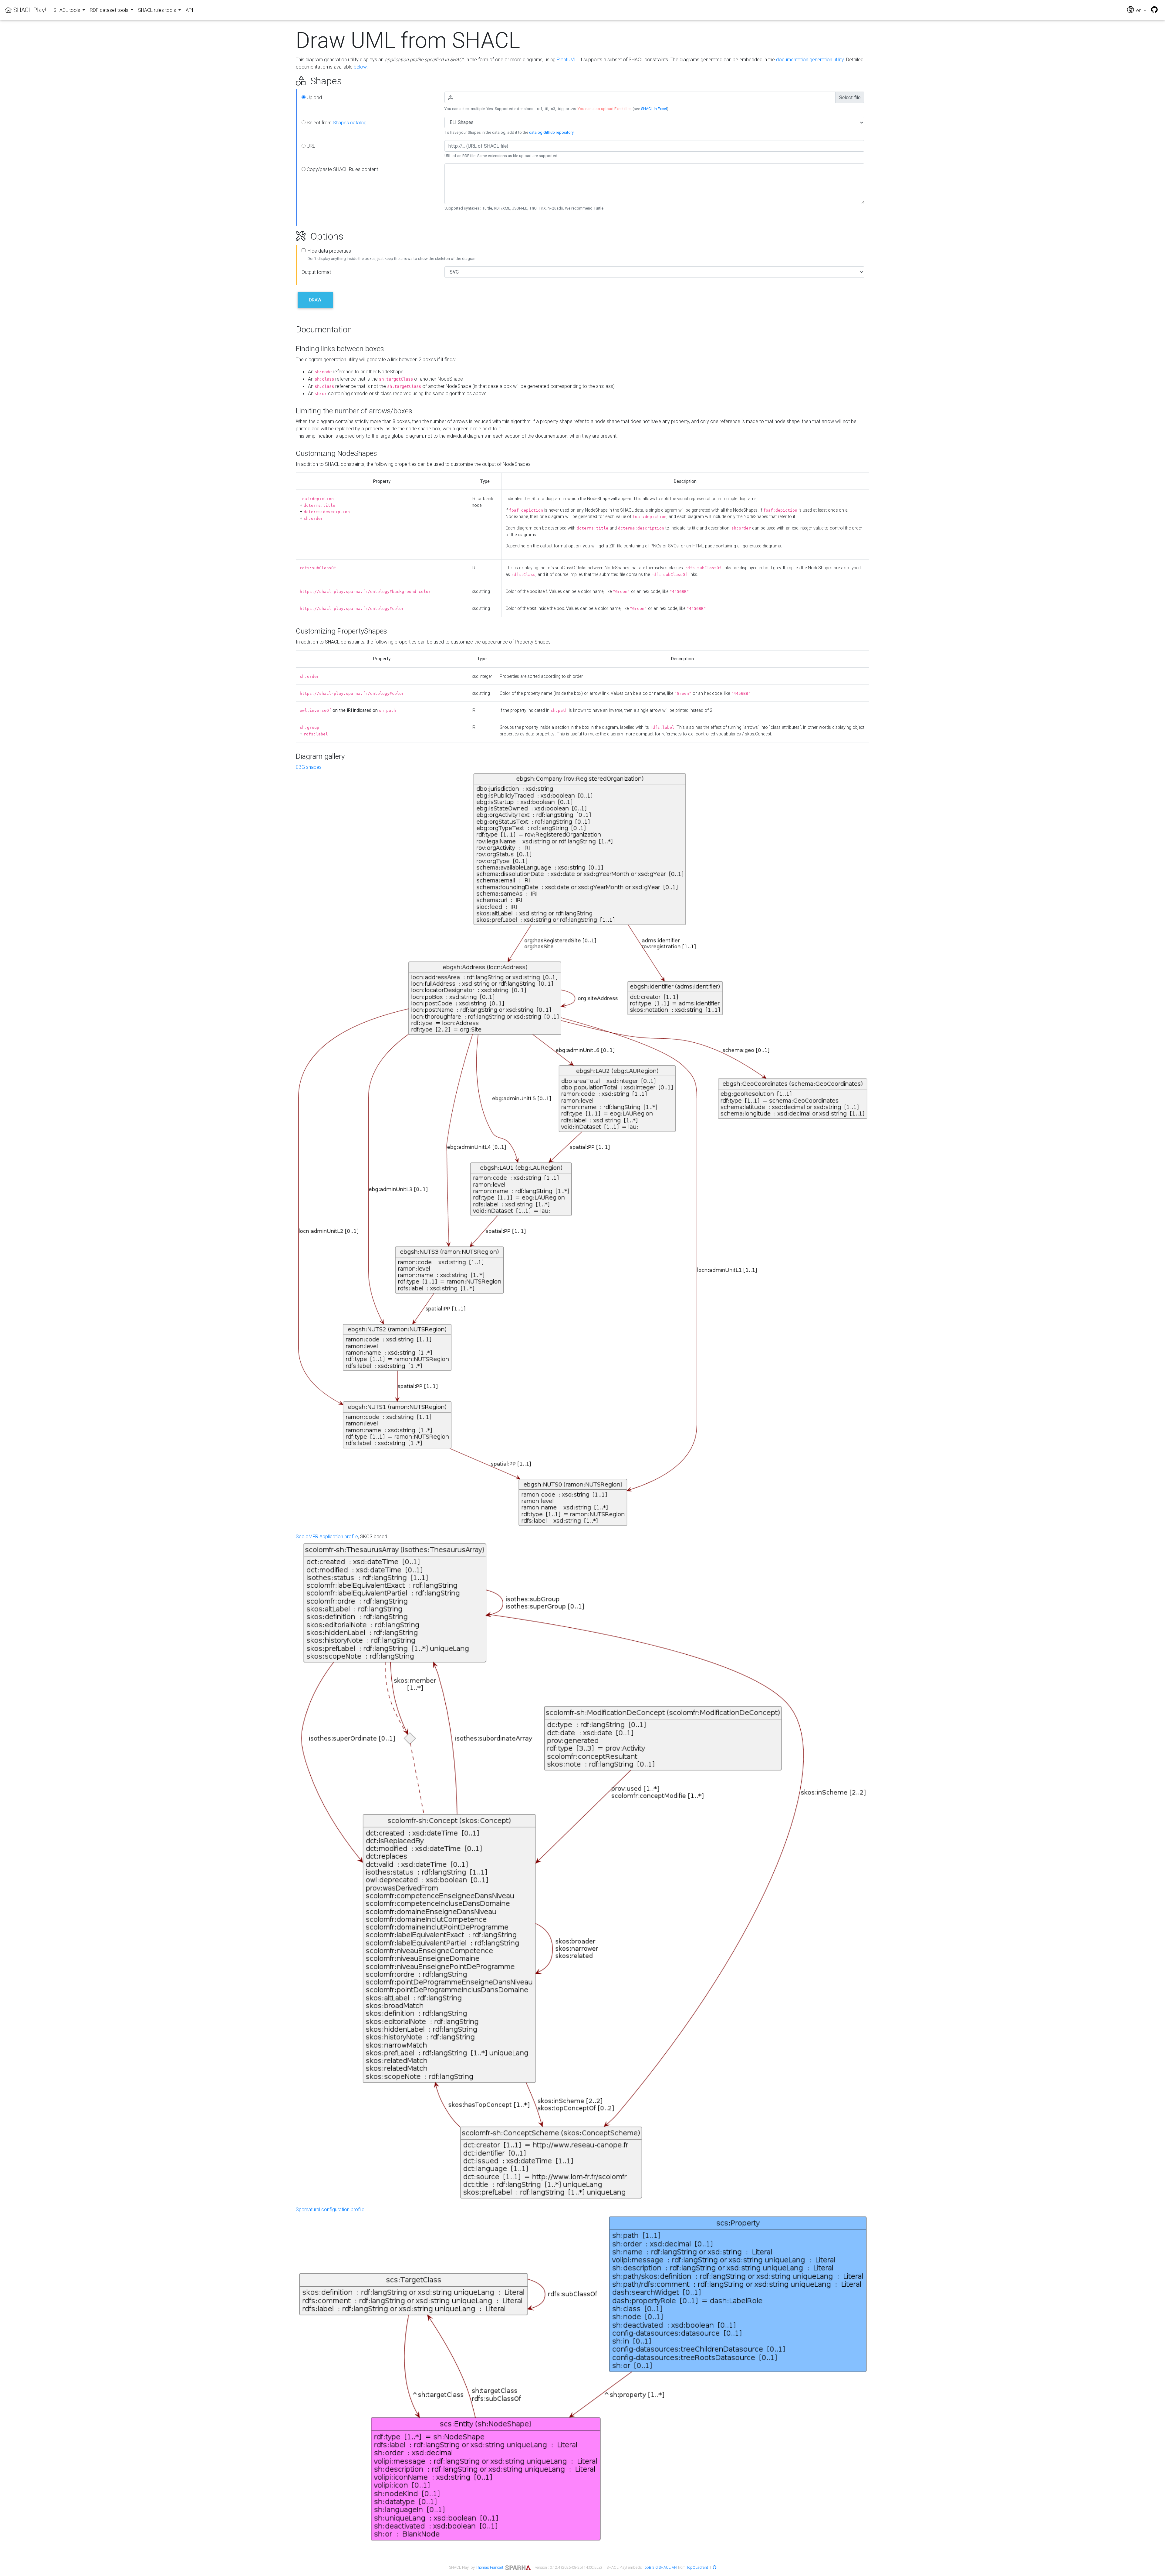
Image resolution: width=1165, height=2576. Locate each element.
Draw (315, 300)
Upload (314, 97)
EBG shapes (309, 767)
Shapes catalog (350, 123)
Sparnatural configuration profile (330, 2209)
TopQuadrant (697, 2567)
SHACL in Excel (654, 109)
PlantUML (567, 59)
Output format (316, 272)
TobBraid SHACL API (660, 2567)
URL (310, 146)
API (189, 10)
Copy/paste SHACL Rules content (342, 169)
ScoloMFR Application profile (327, 1536)
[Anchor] (289, 81)
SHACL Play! (29, 10)
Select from (336, 123)
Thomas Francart (490, 2567)
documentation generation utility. (810, 59)
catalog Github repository (551, 132)
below (360, 67)
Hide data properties (329, 251)
